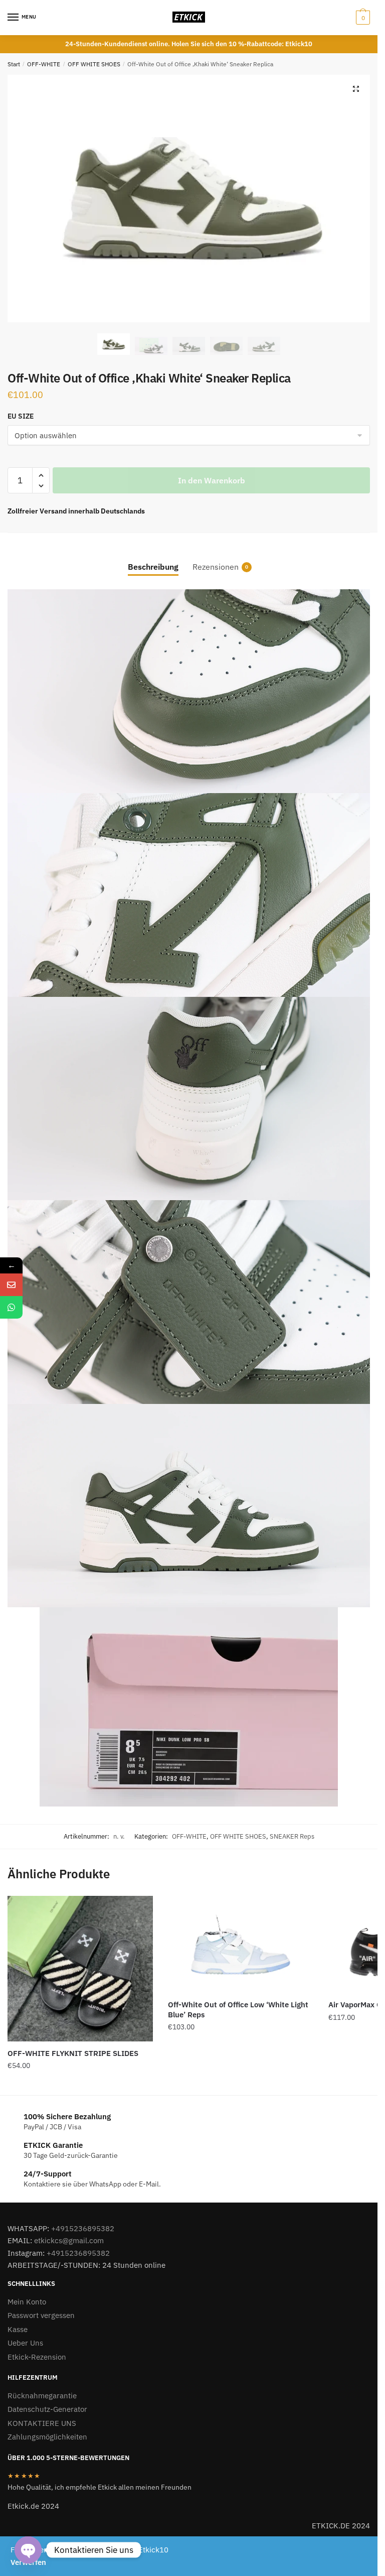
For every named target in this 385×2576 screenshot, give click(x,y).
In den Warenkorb (212, 480)
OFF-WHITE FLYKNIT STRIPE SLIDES (73, 2053)
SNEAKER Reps (292, 1836)
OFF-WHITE (44, 64)
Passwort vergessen (41, 2315)
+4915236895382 (83, 2228)
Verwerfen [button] (28, 2562)
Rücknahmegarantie (42, 2396)
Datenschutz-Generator (47, 2409)
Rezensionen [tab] (216, 567)
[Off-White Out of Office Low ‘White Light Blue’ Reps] (241, 1944)
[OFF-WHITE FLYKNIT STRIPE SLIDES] (80, 1969)
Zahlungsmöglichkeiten (47, 2437)
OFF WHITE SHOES (94, 64)
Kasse (18, 2329)
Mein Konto (27, 2302)
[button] (356, 89)
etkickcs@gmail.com (69, 2240)
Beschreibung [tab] (153, 567)
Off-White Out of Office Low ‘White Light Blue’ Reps (238, 2010)
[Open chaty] (28, 2550)
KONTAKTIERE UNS (42, 2423)
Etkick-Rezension (37, 2357)
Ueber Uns (25, 2343)
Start (14, 64)
